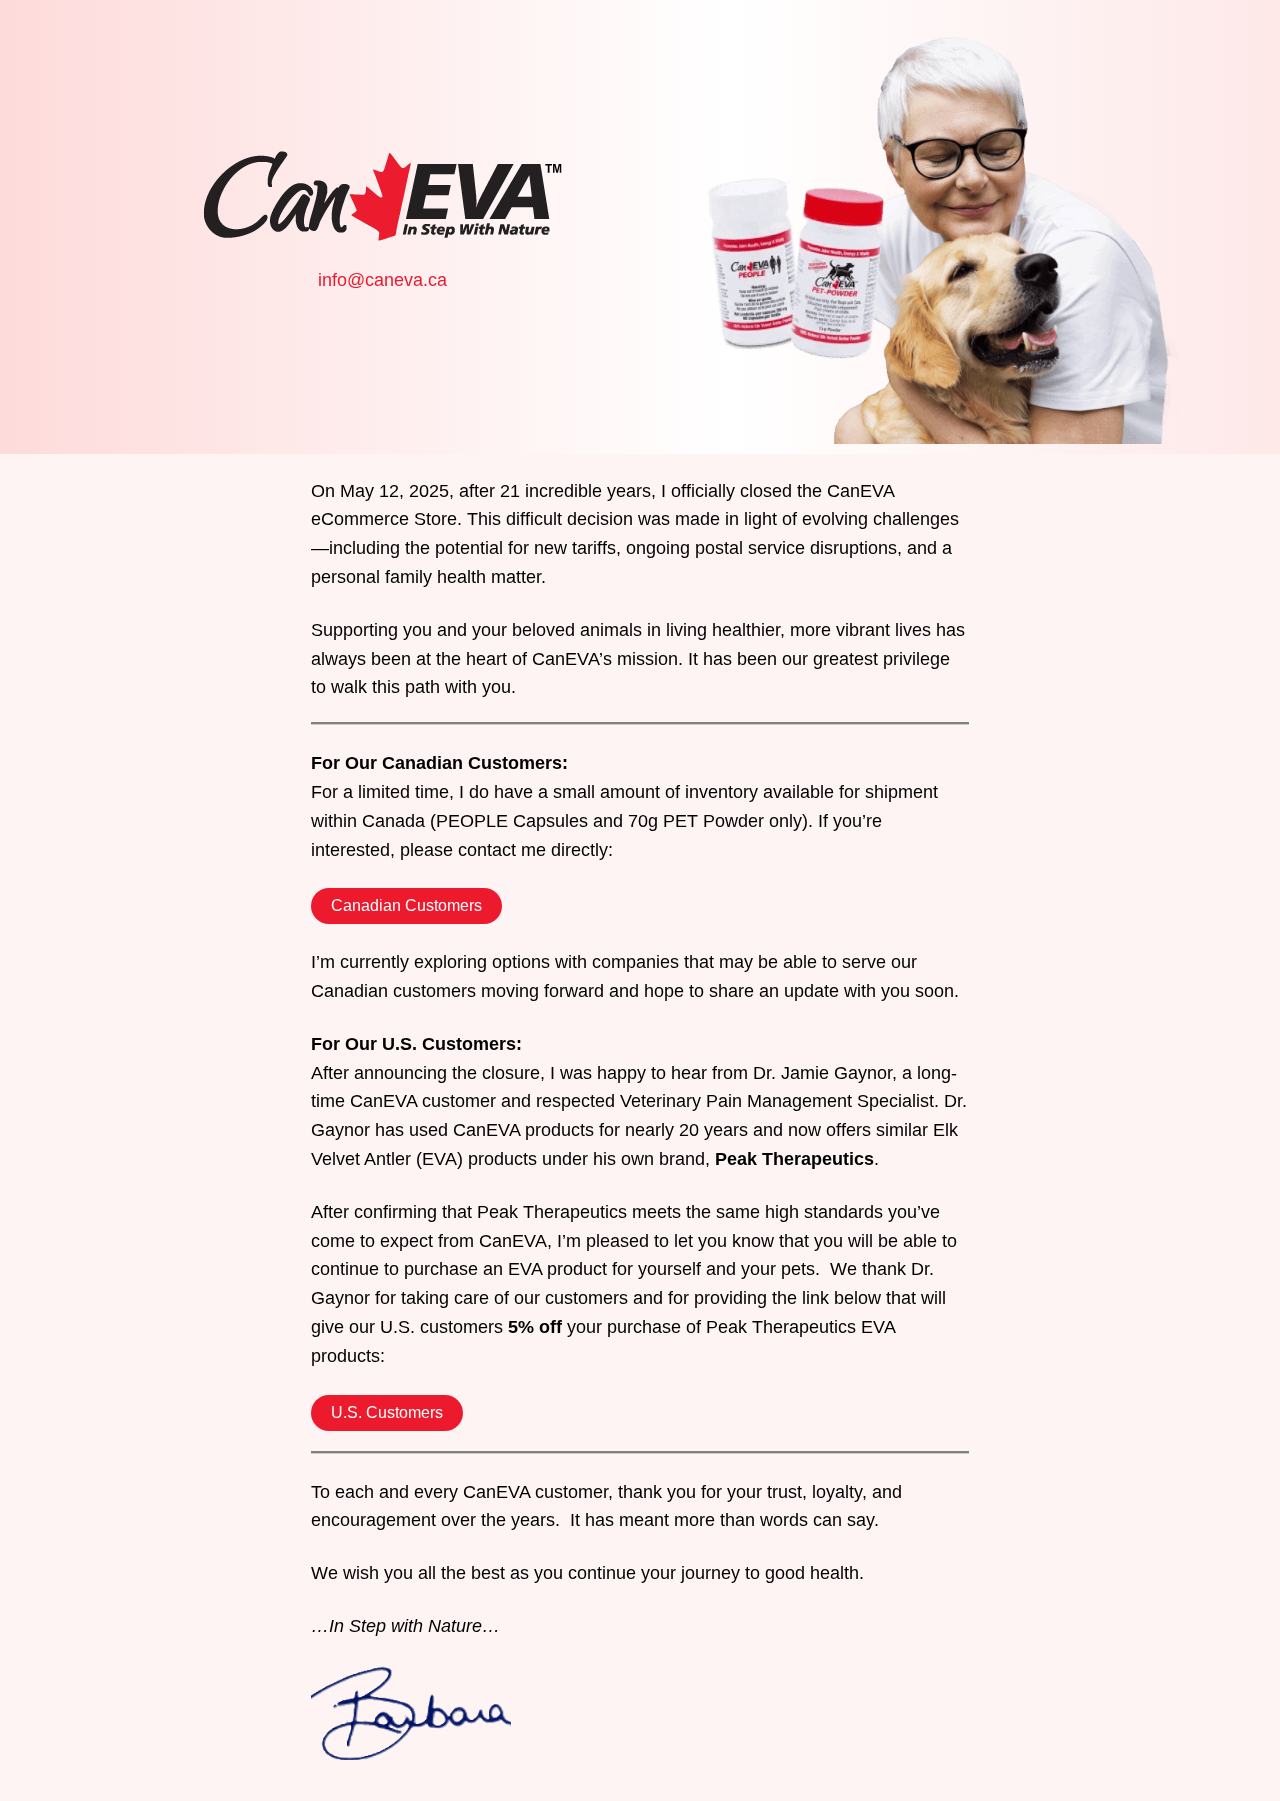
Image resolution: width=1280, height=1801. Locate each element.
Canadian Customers (406, 905)
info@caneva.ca (382, 280)
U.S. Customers (387, 1412)
